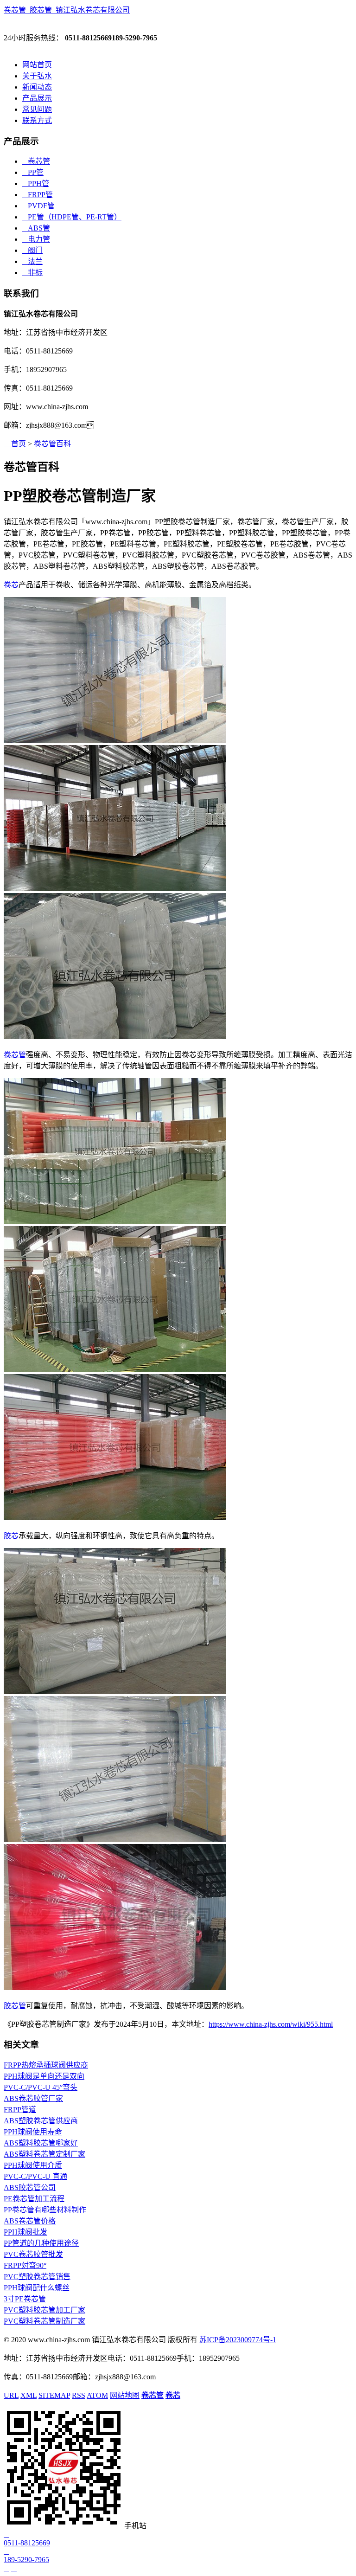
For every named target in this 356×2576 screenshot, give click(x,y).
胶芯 (11, 1536)
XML (29, 2395)
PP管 (33, 172)
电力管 (36, 239)
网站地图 (125, 2395)
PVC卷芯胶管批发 (33, 2254)
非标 (32, 273)
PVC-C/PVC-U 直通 (35, 2176)
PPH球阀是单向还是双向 (44, 2076)
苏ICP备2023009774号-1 (238, 2340)
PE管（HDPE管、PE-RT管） (72, 217)
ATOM (97, 2395)
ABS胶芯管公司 (30, 2187)
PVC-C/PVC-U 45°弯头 (41, 2087)
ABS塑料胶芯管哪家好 (41, 2143)
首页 (15, 444)
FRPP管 (38, 195)
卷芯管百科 (52, 444)
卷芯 (11, 585)
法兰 (32, 261)
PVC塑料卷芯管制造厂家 (44, 2321)
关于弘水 (37, 76)
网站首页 (37, 65)
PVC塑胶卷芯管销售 (37, 2277)
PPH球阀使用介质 (33, 2165)
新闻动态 (37, 87)
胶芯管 (15, 2006)
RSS (79, 2395)
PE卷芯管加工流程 (34, 2199)
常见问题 (37, 109)
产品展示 (37, 98)
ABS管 (36, 228)
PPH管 (36, 183)
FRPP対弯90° (25, 2265)
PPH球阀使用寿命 (33, 2132)
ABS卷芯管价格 (30, 2221)
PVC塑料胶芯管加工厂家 (44, 2310)
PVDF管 (38, 206)
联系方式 (37, 120)
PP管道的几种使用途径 (41, 2243)
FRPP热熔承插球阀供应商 (46, 2065)
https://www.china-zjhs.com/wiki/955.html (271, 2024)
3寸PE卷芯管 (25, 2299)
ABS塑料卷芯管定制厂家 (44, 2154)
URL (11, 2395)
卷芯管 (36, 161)
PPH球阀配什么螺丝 (37, 2288)
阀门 (32, 250)
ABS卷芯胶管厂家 (33, 2098)
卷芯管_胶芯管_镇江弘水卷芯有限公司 (67, 10)
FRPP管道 (20, 2110)
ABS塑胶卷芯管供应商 (41, 2121)
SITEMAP (54, 2395)
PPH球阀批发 (25, 2232)
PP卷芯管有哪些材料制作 (45, 2210)
